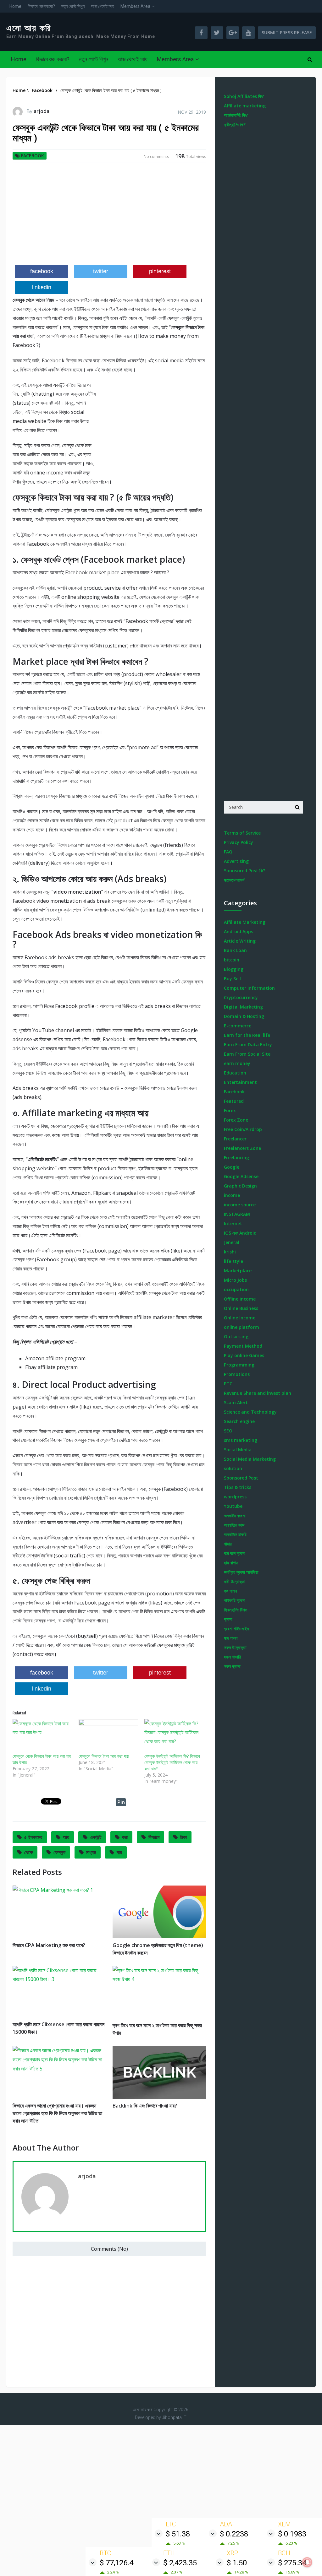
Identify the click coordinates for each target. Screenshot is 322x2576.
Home (15, 6)
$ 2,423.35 (180, 2563)
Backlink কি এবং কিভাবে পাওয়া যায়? (145, 2106)
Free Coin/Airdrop (243, 1129)
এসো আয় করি (29, 28)
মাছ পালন (231, 1638)
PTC (228, 1384)
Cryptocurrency (241, 997)
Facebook (33, 156)
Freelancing (236, 1158)
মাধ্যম (91, 1852)
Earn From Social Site (247, 1054)
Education (235, 1073)
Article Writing (240, 941)
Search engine (239, 1421)
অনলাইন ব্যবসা (235, 1515)
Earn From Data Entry (248, 1044)
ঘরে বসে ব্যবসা (235, 1553)
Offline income (240, 1299)
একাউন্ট (96, 1837)
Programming (239, 1365)
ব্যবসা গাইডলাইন (236, 1629)
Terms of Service (242, 833)
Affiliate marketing (245, 106)
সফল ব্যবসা (232, 1666)
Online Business (241, 1308)
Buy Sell (232, 979)
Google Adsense (241, 1176)
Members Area (135, 6)
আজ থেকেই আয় (103, 6)
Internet (233, 1223)
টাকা (183, 1837)
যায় (119, 1852)
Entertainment (240, 1082)
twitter (101, 271)
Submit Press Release (287, 32)
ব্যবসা (228, 1619)
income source (240, 1205)
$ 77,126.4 (117, 2563)
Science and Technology (250, 1412)
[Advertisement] (109, 216)
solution (233, 1468)
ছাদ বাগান (231, 1563)
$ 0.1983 (292, 2534)
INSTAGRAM (237, 1214)
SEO (228, 1431)
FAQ (228, 852)
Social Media (238, 1450)
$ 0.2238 (234, 2534)
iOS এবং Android (240, 1233)
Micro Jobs (235, 1280)
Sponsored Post (241, 1478)
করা (125, 1837)
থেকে (28, 1852)
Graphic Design (240, 1186)
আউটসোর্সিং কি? (236, 115)
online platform (241, 1327)
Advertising (236, 861)
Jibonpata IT (174, 2417)
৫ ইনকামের (33, 1837)
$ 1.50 (237, 2563)
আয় (66, 1837)
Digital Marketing (243, 1007)
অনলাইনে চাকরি (235, 1534)
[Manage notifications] (307, 2562)
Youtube (233, 1506)
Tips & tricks (238, 1487)
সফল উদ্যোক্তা (235, 1647)
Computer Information (249, 988)
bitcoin (232, 960)
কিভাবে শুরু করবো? (41, 6)
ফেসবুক (59, 1852)
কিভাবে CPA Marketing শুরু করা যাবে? (49, 1945)
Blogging (234, 969)
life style (233, 1261)
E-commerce (238, 1026)
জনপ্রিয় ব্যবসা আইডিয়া (241, 1572)
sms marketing (241, 1440)
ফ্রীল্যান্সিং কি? (235, 124)
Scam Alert (236, 1402)
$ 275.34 (292, 2563)
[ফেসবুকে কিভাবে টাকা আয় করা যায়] (108, 1736)
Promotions (237, 1374)
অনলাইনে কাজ (234, 1525)
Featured (234, 1101)
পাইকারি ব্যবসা (235, 1600)
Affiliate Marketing (245, 922)
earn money (237, 1063)
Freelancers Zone (242, 1148)
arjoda (42, 111)
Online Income (240, 1318)
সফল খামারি (232, 1657)
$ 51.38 (178, 2534)
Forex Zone (236, 1120)
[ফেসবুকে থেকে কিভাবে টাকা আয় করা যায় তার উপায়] (42, 1736)
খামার (228, 1544)
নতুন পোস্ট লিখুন (73, 6)
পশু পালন (230, 1591)
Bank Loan (235, 950)
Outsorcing (236, 1337)
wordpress (235, 1497)
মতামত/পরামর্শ (234, 880)
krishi (230, 1252)
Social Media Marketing (250, 1459)
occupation (236, 1289)
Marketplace (238, 1271)
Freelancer (235, 1139)
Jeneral (232, 1242)
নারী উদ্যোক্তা (235, 1581)
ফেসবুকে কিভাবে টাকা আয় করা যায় (104, 1756)
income (232, 1195)
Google (232, 1167)
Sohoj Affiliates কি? (244, 96)
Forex (230, 1110)
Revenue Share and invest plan (258, 1393)
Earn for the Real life (247, 1035)
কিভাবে (154, 1837)
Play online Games (244, 1355)
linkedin (42, 287)
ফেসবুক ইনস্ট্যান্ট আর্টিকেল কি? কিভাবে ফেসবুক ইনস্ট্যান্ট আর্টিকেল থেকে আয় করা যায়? (172, 1762)
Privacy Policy (239, 842)
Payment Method (243, 1346)
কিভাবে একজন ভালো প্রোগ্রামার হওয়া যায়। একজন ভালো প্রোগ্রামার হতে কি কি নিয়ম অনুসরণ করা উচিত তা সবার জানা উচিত (57, 2113)
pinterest (160, 271)
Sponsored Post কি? (244, 871)
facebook (42, 271)
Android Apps (239, 931)
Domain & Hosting (244, 1016)
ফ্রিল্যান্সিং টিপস (236, 1610)
